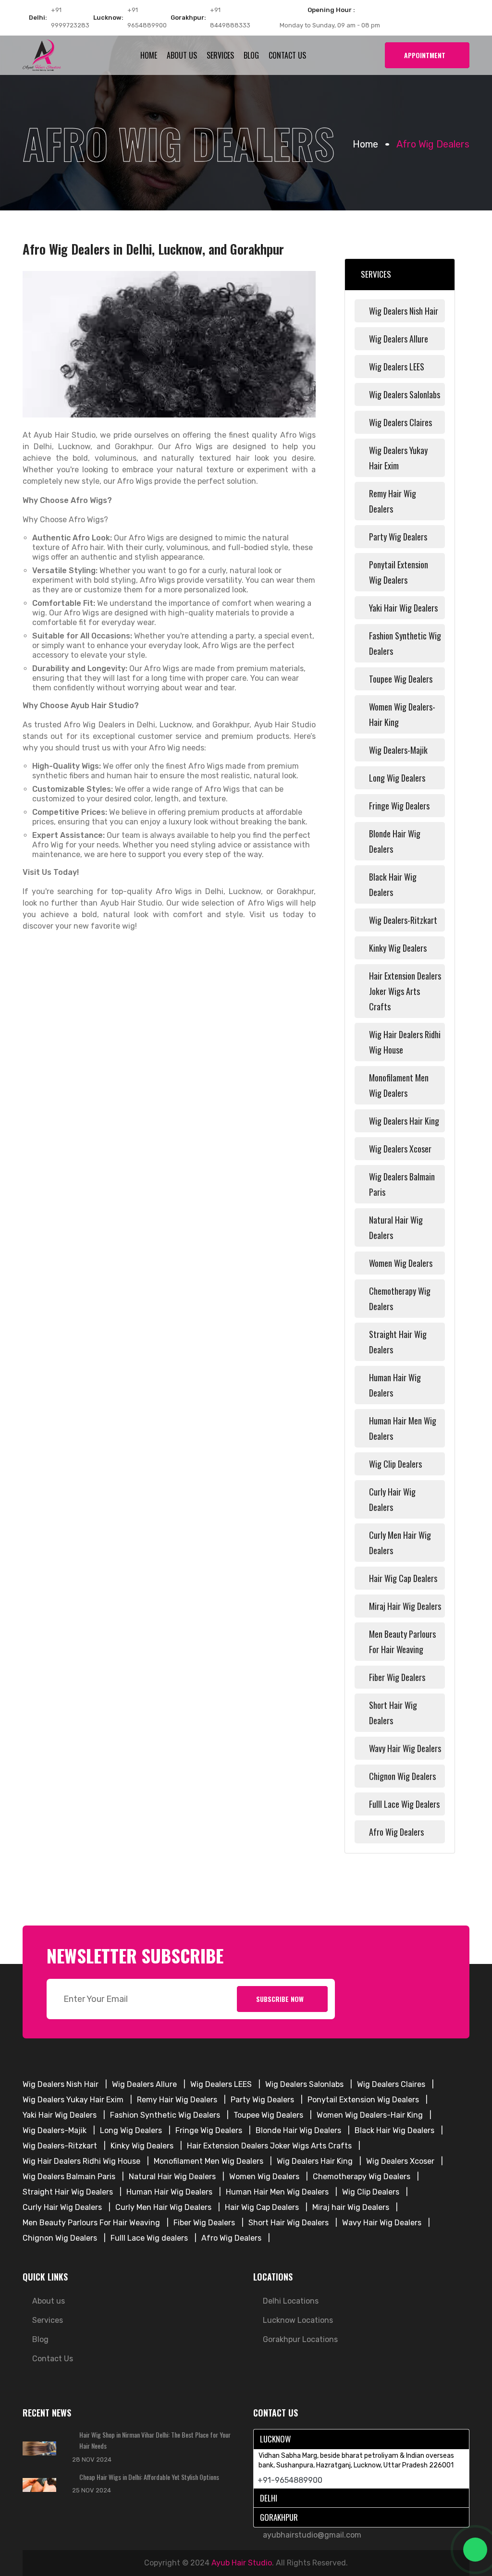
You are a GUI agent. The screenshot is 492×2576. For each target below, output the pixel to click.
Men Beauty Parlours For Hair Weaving (402, 1642)
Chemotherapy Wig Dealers (400, 1299)
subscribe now (280, 1999)
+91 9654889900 (147, 18)
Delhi (269, 2498)
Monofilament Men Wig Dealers (399, 1085)
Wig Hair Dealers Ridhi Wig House (405, 1042)
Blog (40, 2339)
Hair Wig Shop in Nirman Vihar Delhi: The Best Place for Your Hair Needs (155, 2440)
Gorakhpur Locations (300, 2339)
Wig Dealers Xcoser (400, 1149)
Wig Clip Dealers (395, 1464)
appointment (425, 55)
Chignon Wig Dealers (402, 1776)
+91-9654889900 (290, 2480)
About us (49, 2301)
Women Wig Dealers (401, 1263)
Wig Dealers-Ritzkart (403, 920)
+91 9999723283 (70, 18)
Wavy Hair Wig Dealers (405, 1748)
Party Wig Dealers (398, 537)
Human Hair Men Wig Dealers (403, 1428)
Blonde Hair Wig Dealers (395, 841)
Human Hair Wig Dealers (395, 1385)
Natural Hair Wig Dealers (396, 1227)
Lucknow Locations (298, 2320)
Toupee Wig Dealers (401, 679)
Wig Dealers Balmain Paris (402, 1184)
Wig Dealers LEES (397, 367)
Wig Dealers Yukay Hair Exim (398, 458)
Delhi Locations (291, 2301)
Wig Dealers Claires (400, 422)
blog (251, 55)
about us (182, 55)
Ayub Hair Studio (242, 2563)
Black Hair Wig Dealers (393, 884)
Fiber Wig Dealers (397, 1677)
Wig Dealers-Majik (398, 750)
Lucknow (275, 2439)
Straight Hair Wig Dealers (398, 1342)
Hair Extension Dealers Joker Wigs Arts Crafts (405, 991)
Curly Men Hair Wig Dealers (400, 1543)
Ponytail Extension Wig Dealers (399, 572)
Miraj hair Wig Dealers (405, 1606)
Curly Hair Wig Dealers (392, 1499)
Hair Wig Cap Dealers (403, 1578)
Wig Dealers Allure (399, 339)
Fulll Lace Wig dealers (404, 1804)
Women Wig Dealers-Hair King (402, 714)
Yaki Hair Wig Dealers (403, 608)
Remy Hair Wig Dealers (393, 501)
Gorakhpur (279, 2517)
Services (220, 55)
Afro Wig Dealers (396, 1832)
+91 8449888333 (230, 18)
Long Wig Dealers (397, 778)
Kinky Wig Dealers (398, 948)
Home (149, 55)
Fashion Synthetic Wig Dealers (405, 643)
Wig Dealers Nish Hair (404, 311)
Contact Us (287, 55)
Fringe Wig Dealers (399, 806)
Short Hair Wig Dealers (393, 1713)
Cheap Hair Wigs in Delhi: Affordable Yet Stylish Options (149, 2477)
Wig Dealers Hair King (404, 1121)
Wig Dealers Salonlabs (405, 394)
